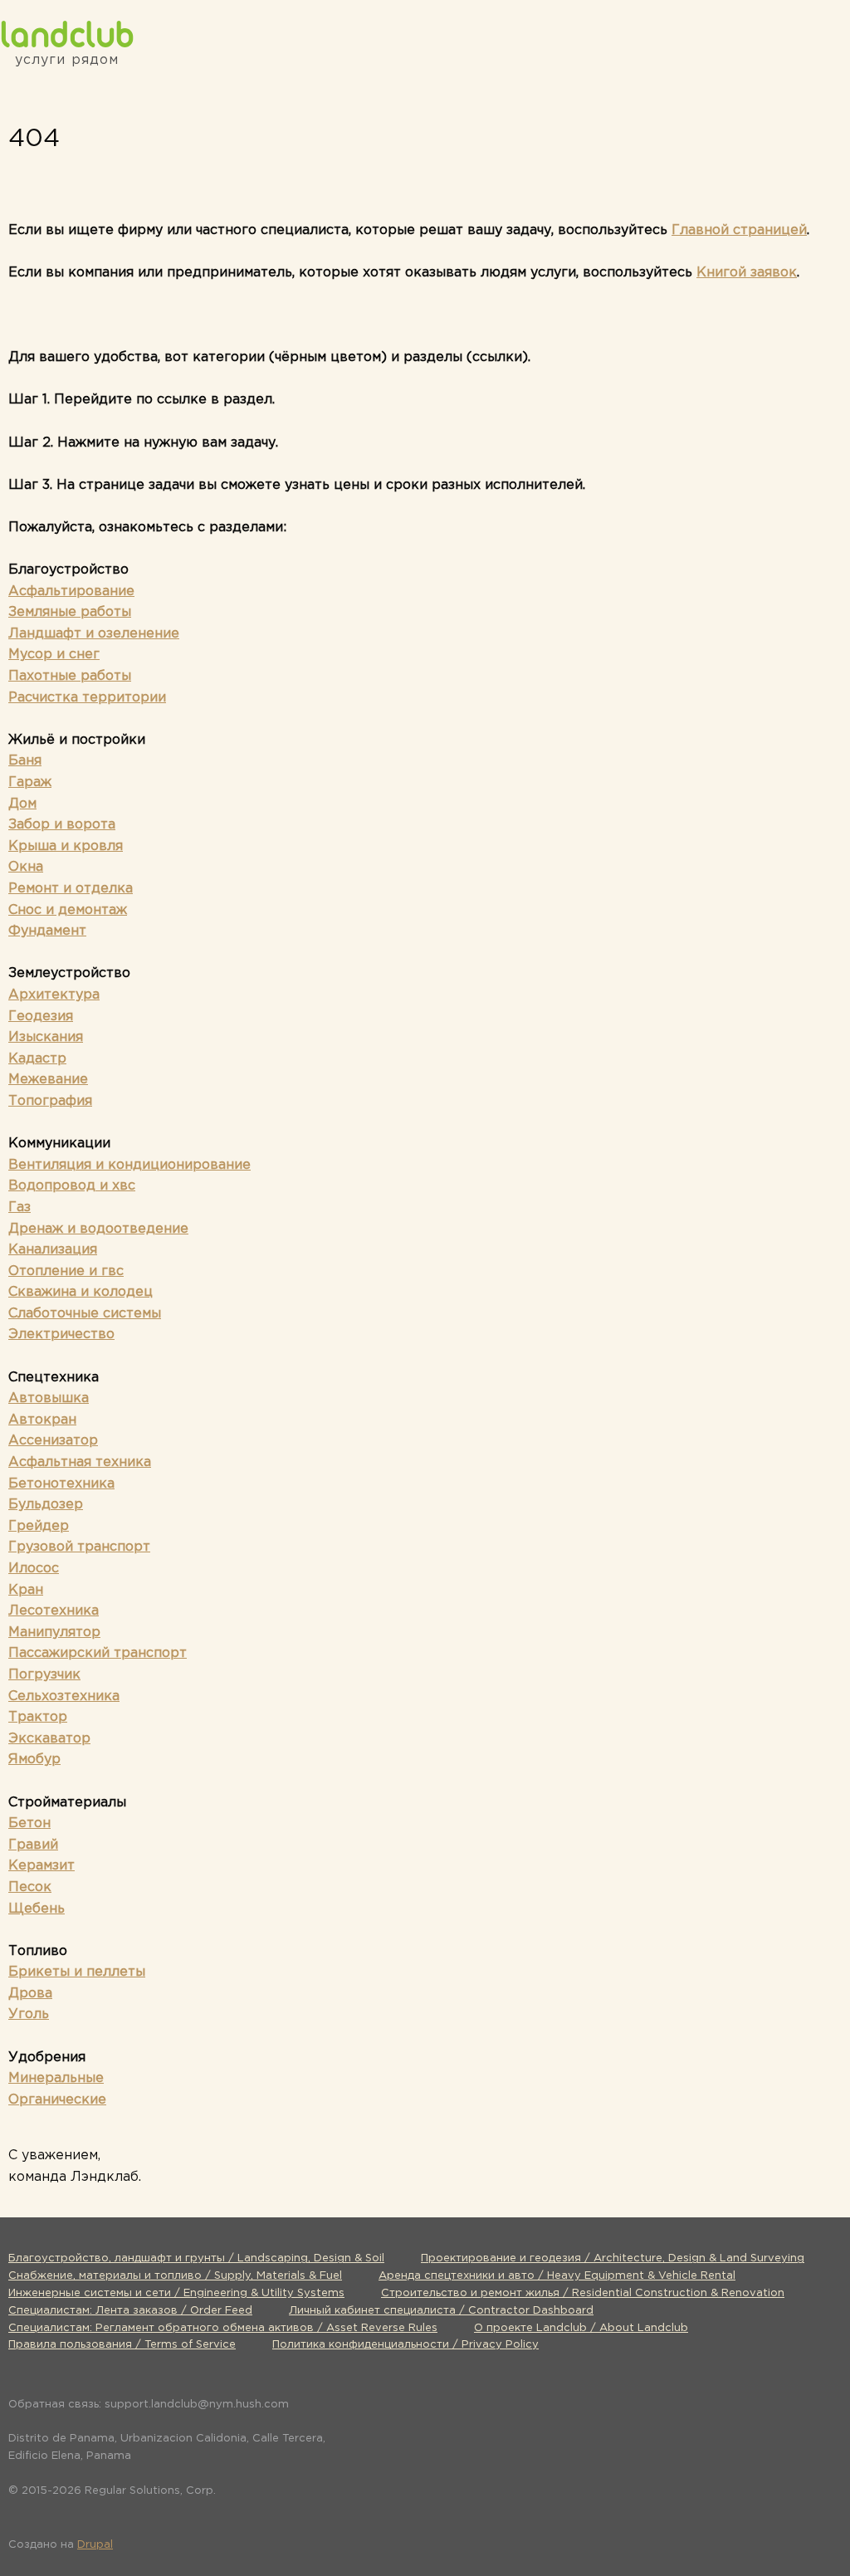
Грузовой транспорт (79, 1547)
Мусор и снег (54, 655)
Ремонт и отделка (71, 889)
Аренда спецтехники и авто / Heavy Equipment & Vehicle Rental (557, 2276)
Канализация (53, 1250)
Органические (57, 2100)
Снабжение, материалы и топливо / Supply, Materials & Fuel (175, 2276)
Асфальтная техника (80, 1462)
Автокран (42, 1420)
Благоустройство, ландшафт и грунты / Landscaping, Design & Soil (196, 2258)
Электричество (61, 1334)
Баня (25, 761)
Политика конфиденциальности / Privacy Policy (405, 2345)
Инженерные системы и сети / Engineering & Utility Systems (176, 2293)
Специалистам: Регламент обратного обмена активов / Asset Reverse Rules (223, 2328)
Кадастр (37, 1059)
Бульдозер (46, 1505)
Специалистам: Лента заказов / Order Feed (130, 2311)
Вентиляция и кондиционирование (129, 1165)
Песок (30, 1887)
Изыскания (46, 1037)
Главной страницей (739, 230)
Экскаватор (49, 1739)
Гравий (33, 1845)
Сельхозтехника (64, 1696)
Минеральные (56, 2078)
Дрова (30, 1994)
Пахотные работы (70, 676)
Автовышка (49, 1398)
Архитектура (54, 995)
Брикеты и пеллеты (77, 1972)
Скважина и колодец (81, 1292)
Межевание (48, 1080)
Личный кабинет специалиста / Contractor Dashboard (441, 2311)
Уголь (29, 2014)
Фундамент (47, 931)
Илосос (34, 1569)
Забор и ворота (62, 825)
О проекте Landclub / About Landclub (581, 2328)
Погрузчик (44, 1675)
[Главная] (67, 34)
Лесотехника (54, 1611)
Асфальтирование (71, 591)
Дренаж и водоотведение (98, 1229)
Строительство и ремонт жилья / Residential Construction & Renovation (583, 2293)
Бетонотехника (61, 1484)
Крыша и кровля (66, 846)
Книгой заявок (747, 273)
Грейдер (39, 1526)
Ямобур (34, 1760)
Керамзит (42, 1866)
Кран (26, 1590)
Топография (50, 1101)
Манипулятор (54, 1633)
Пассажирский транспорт (98, 1653)
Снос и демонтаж (68, 910)
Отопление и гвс (66, 1271)
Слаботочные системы (85, 1314)
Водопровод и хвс (72, 1186)
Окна (26, 867)
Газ (20, 1207)
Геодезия (41, 1017)
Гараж (30, 782)
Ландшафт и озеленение (94, 634)
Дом (22, 804)
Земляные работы (70, 612)
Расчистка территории (87, 698)
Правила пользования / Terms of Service (122, 2345)
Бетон (29, 1823)
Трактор (38, 1717)
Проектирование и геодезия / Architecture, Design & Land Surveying (613, 2258)
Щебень (37, 1909)
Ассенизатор (53, 1441)
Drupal (95, 2545)
